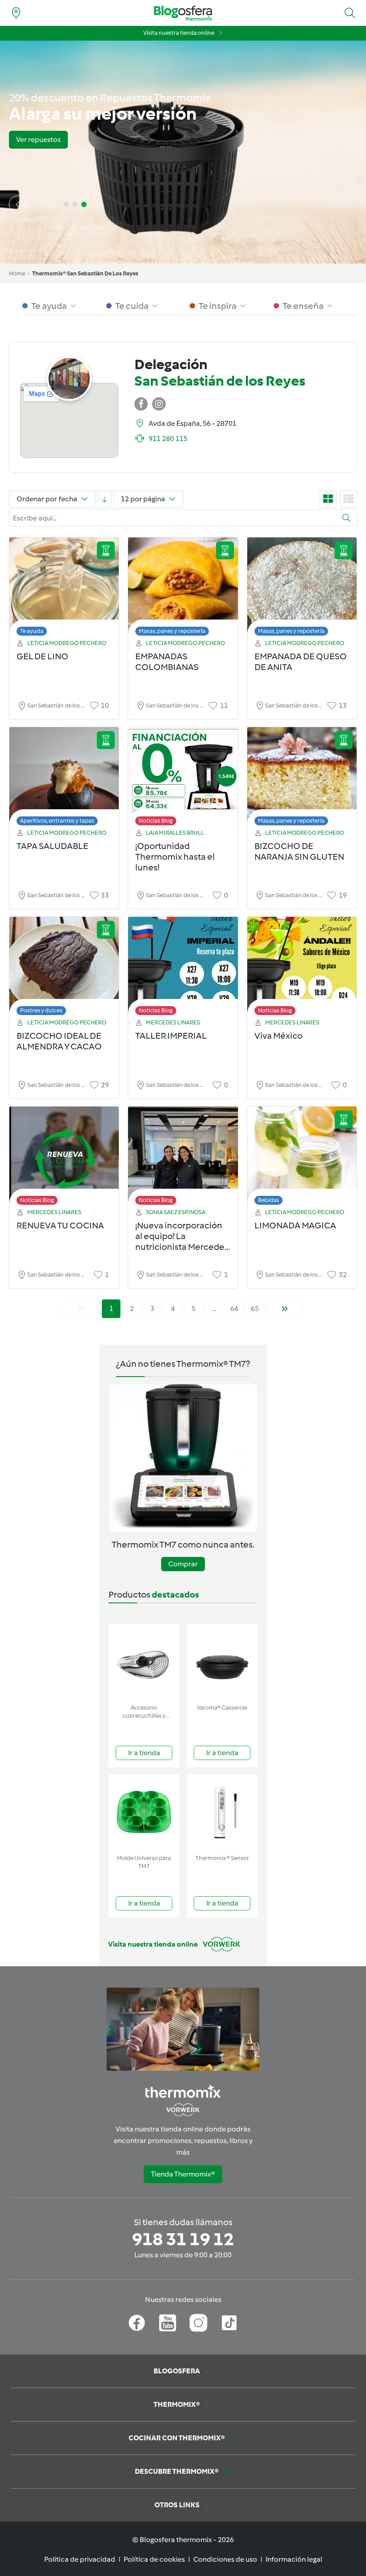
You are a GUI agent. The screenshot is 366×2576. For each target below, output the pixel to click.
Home (17, 273)
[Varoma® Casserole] (222, 1662)
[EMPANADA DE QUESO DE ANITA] (302, 589)
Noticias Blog (156, 821)
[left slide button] (18, 204)
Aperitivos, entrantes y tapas (57, 821)
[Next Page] (285, 1309)
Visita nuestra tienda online (179, 33)
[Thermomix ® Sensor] (222, 1812)
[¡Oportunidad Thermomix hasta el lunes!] (183, 779)
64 (234, 1309)
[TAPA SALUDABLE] (64, 779)
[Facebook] (137, 2323)
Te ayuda (32, 631)
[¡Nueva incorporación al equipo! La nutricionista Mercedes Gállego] (183, 1158)
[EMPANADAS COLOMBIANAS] (183, 589)
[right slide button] (43, 204)
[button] (350, 13)
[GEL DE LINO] (64, 589)
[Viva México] (302, 968)
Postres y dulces (41, 1010)
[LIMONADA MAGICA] (302, 1158)
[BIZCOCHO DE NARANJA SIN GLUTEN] (302, 779)
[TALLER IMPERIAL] (183, 968)
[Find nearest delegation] (16, 13)
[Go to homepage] (183, 13)
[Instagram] (198, 2323)
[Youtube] (168, 2323)
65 (255, 1309)
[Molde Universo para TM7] (144, 1812)
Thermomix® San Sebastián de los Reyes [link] (85, 273)
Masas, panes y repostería (172, 631)
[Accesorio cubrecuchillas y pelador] (144, 1662)
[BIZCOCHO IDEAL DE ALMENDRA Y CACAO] (64, 968)
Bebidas (268, 1200)
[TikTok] (229, 2323)
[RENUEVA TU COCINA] (64, 1158)
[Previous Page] (81, 1309)
